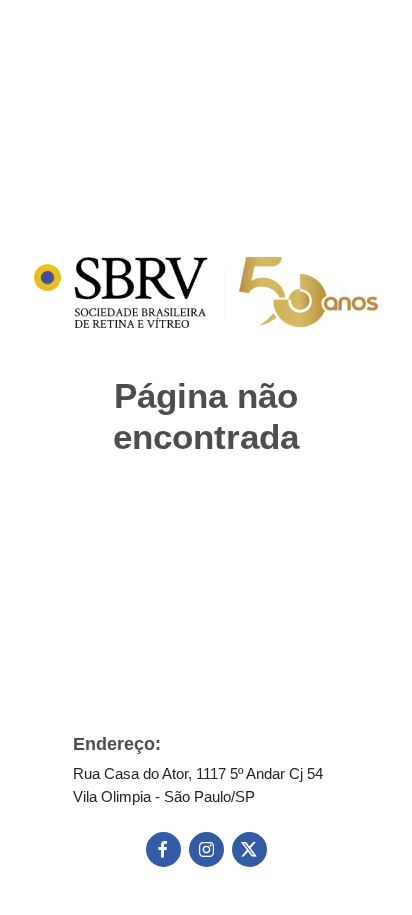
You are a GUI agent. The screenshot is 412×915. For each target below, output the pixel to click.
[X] (249, 849)
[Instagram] (206, 849)
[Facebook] (163, 849)
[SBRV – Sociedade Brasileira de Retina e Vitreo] (206, 292)
